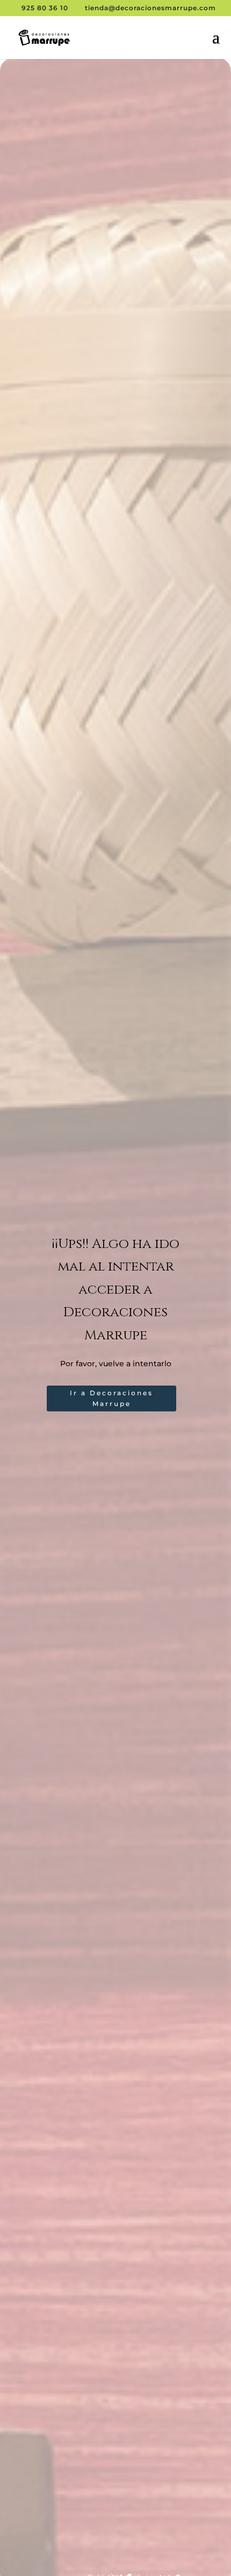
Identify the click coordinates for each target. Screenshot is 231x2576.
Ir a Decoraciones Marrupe (111, 1398)
